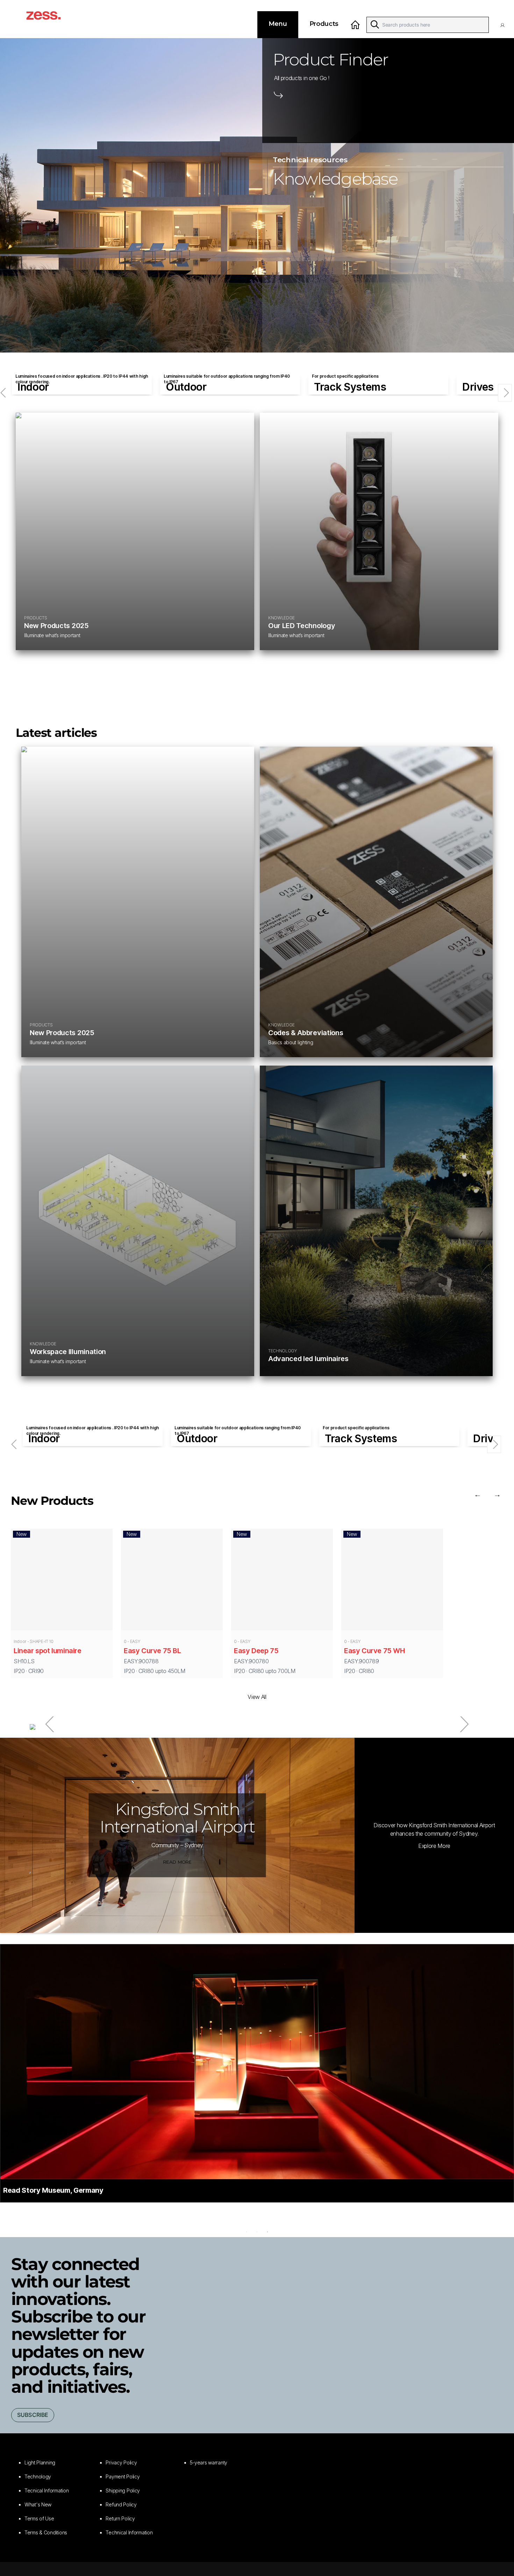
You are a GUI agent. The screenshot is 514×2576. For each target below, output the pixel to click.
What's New (38, 2504)
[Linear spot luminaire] (62, 1581)
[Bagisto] (51, 19)
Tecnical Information (47, 2490)
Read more (177, 1862)
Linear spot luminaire (48, 1651)
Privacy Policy (121, 2463)
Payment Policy (123, 2477)
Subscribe (33, 2415)
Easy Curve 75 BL (152, 1651)
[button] (504, 25)
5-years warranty (209, 2463)
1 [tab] (247, 2232)
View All (257, 1697)
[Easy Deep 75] (282, 1581)
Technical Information (129, 2532)
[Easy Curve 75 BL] (172, 1581)
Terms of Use (39, 2518)
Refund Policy (121, 2504)
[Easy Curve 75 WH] (392, 1581)
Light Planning (40, 2463)
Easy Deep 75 (256, 1651)
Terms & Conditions (46, 2532)
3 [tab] (267, 2232)
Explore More (434, 1846)
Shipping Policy (123, 2490)
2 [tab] (257, 2232)
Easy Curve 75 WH (374, 1651)
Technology (38, 2477)
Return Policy (120, 2518)
